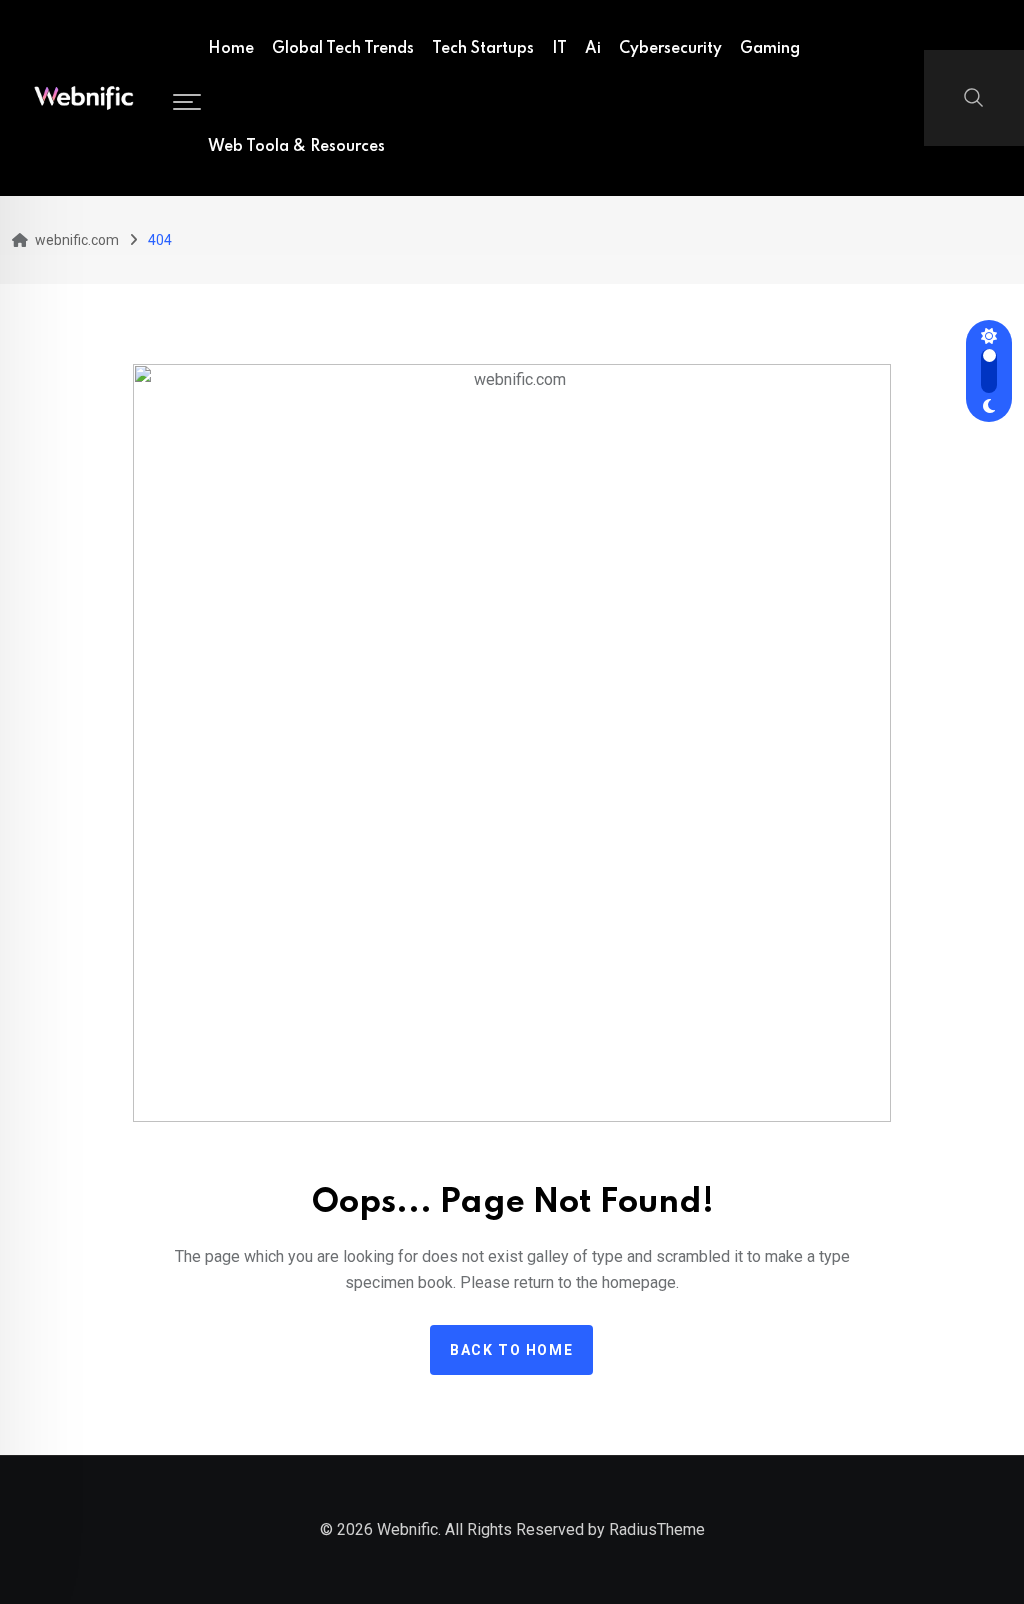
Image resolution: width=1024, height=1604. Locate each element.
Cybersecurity (670, 49)
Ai (593, 49)
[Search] (974, 96)
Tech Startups (483, 49)
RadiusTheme (657, 1529)
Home (231, 49)
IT (559, 49)
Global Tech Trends (343, 49)
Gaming (770, 49)
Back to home (511, 1350)
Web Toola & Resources (296, 147)
